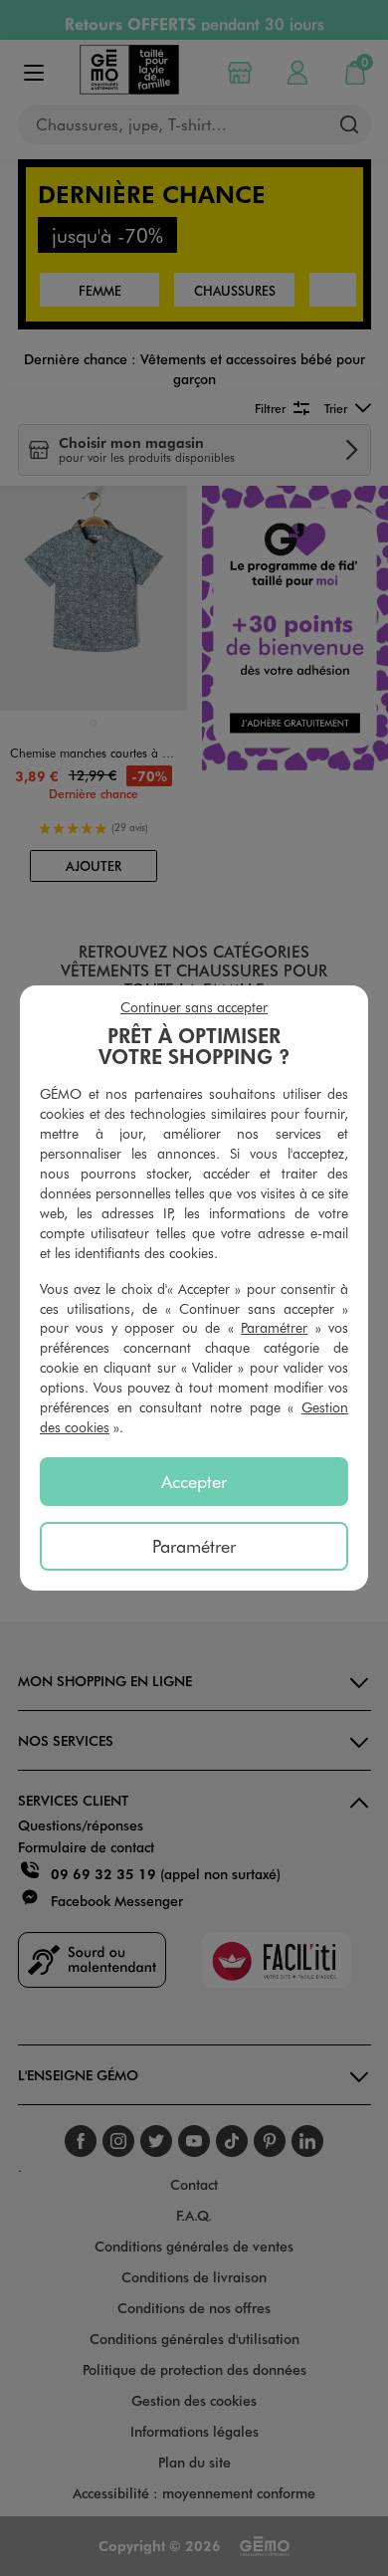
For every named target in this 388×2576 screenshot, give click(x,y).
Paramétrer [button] (274, 1327)
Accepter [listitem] (194, 1481)
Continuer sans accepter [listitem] (194, 1007)
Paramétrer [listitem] (194, 1546)
